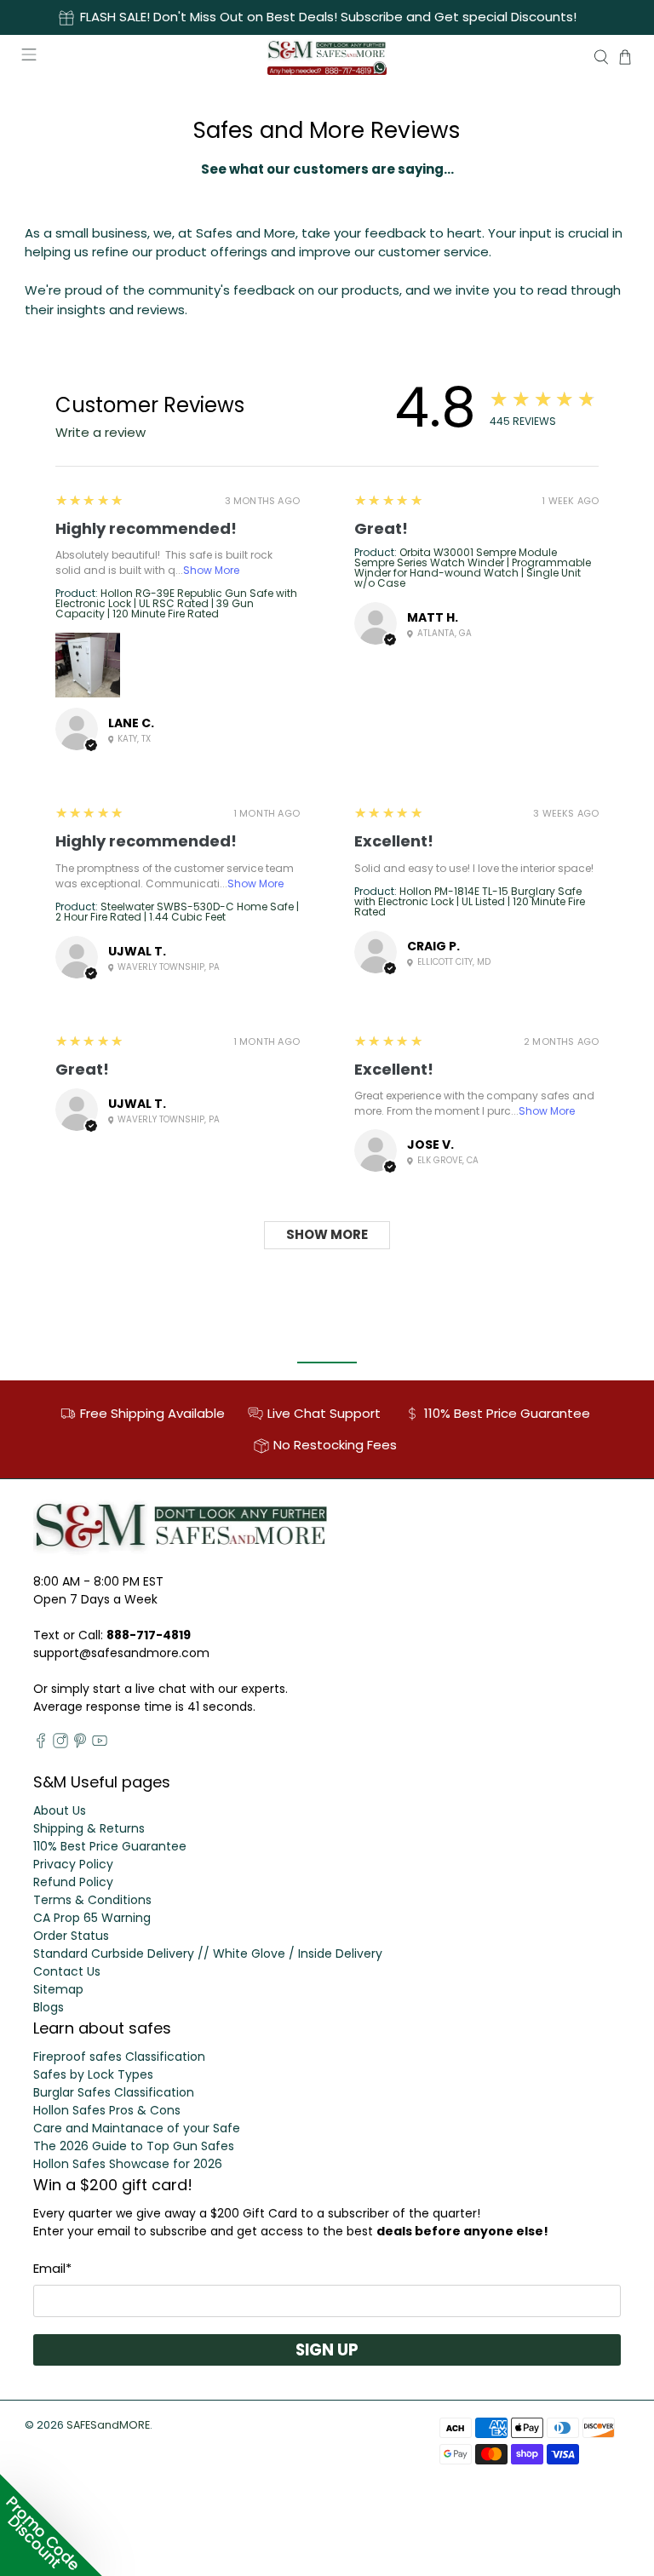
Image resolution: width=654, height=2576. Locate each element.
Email (52, 2268)
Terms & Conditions (92, 1900)
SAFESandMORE (108, 2425)
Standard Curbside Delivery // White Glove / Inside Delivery (208, 1954)
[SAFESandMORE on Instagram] (60, 1744)
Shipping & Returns (89, 1828)
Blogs (49, 2007)
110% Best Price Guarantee (110, 1846)
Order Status (71, 1936)
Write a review (100, 432)
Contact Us (67, 1971)
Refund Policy (73, 1882)
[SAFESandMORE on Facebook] (41, 1744)
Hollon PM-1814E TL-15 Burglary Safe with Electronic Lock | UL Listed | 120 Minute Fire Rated (470, 901)
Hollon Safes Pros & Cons (107, 2110)
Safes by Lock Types (93, 2074)
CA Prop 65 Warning (92, 1918)
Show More (211, 570)
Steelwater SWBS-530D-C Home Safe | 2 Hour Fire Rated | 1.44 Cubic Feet (177, 912)
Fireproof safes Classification (119, 2057)
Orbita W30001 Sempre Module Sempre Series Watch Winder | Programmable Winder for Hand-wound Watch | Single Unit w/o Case (473, 568)
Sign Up (327, 2350)
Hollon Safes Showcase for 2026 (128, 2164)
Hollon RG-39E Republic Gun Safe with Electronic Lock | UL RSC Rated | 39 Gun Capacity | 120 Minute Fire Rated (176, 603)
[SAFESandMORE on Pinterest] (80, 1744)
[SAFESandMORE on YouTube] (100, 1744)
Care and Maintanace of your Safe (137, 2128)
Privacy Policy (73, 1864)
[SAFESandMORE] (327, 57)
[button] (51, 2525)
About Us (60, 1810)
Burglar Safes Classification (114, 2092)
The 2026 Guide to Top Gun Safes (134, 2146)
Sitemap (58, 1989)
